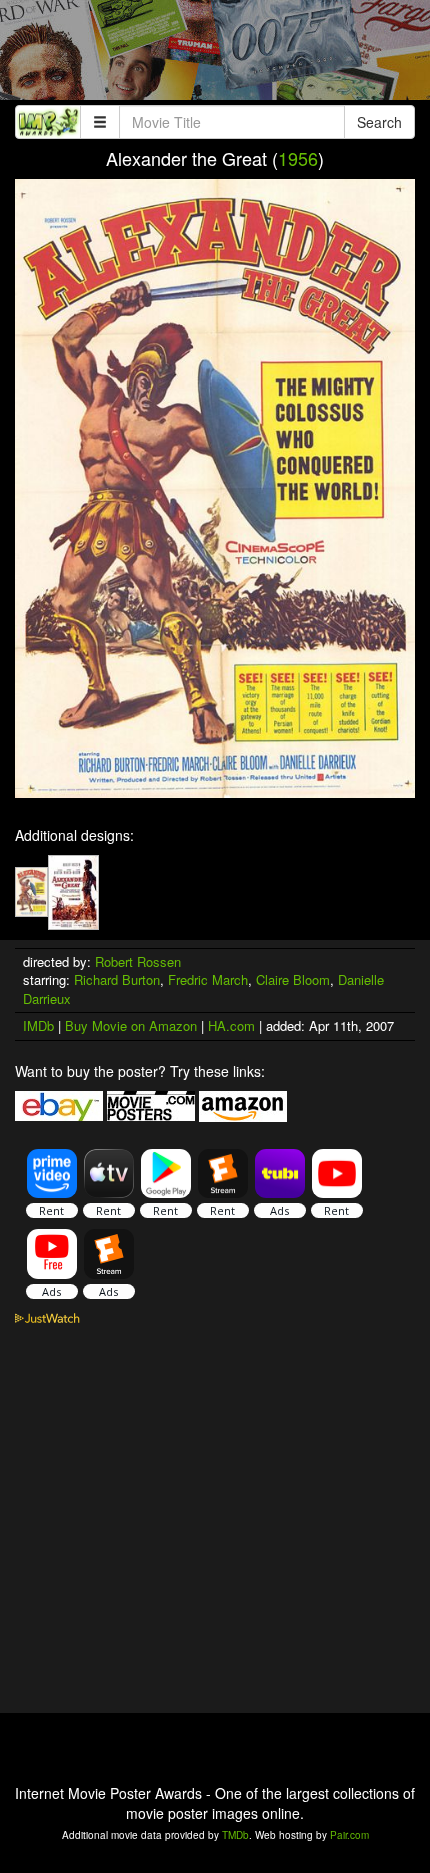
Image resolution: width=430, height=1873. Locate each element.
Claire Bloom (293, 979)
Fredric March (208, 979)
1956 (298, 158)
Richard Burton (117, 979)
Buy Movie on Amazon (131, 1025)
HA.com (231, 1025)
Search (379, 122)
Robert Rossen (138, 961)
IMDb (38, 1025)
